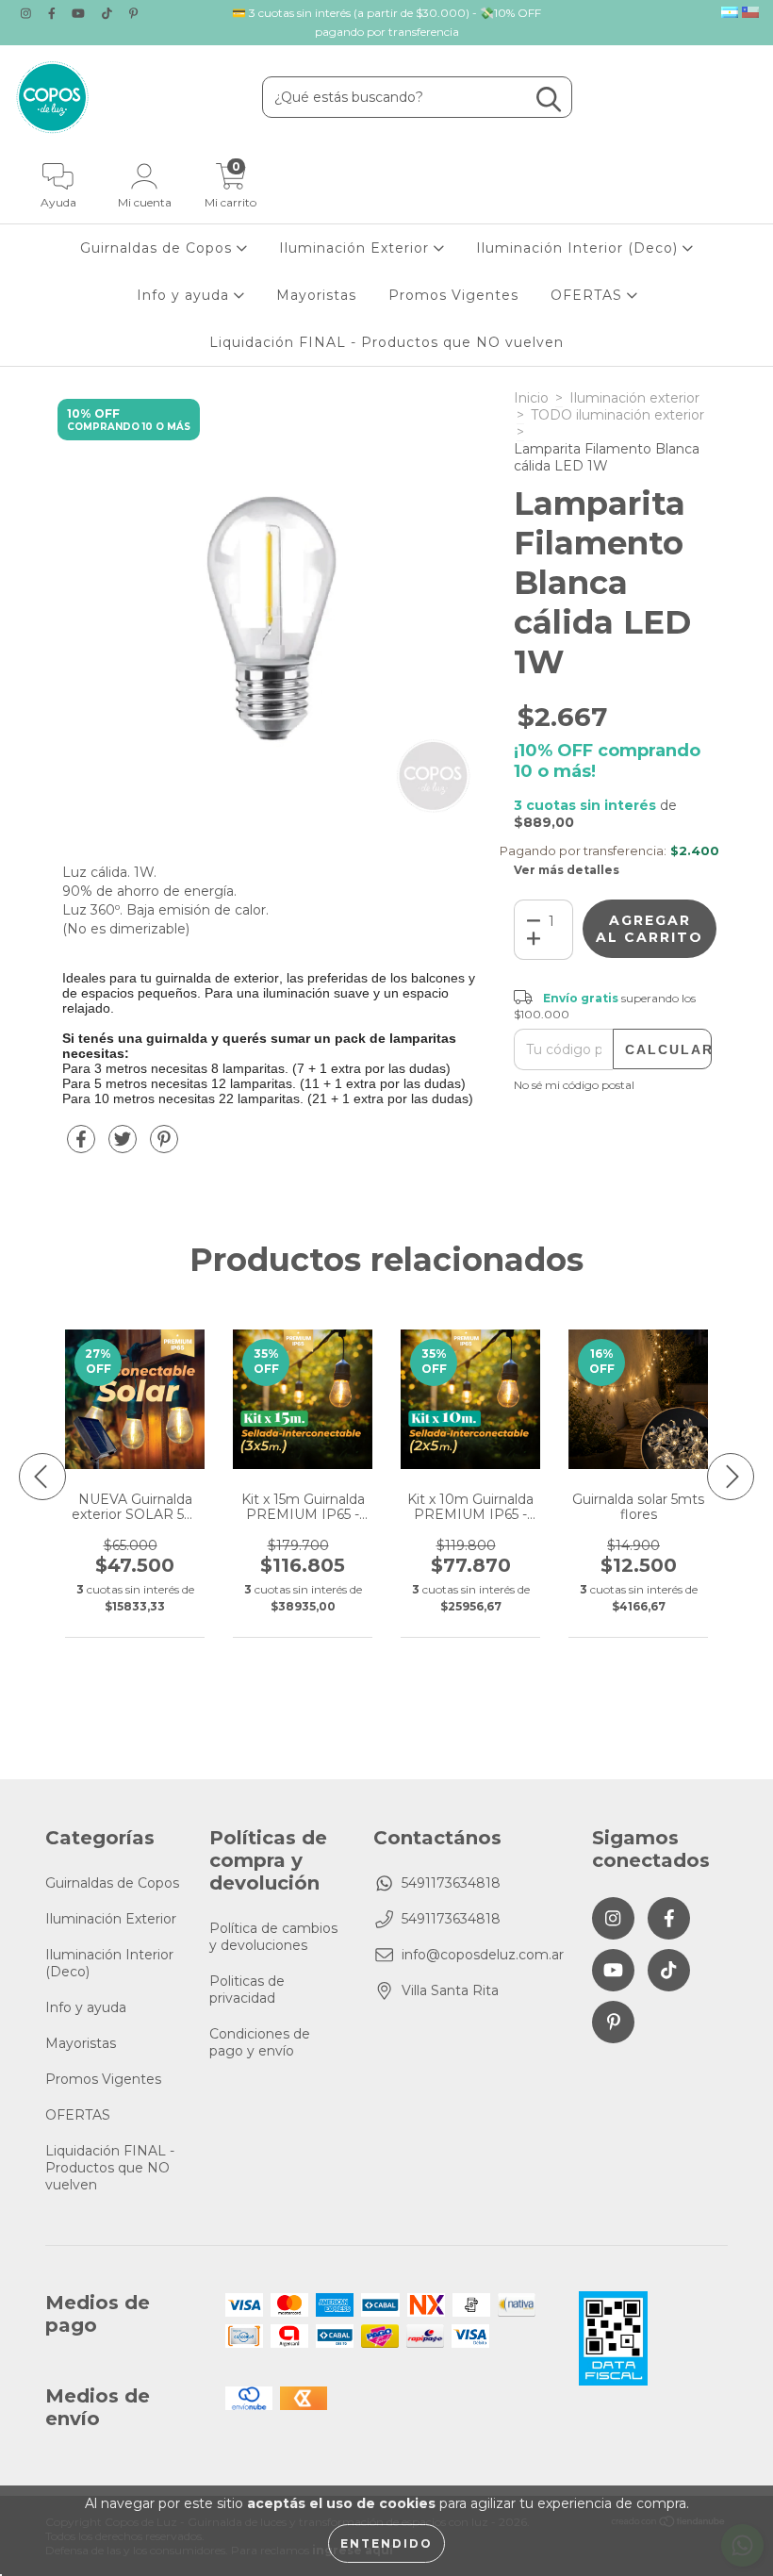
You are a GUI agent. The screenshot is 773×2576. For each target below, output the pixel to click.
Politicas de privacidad (247, 1990)
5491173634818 (451, 1883)
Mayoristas (316, 295)
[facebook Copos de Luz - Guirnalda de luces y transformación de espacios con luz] (54, 13)
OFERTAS (589, 295)
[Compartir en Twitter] (124, 1147)
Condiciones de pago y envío (260, 2042)
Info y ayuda (185, 295)
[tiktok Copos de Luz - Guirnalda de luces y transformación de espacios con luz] (109, 13)
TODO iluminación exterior (617, 415)
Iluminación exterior (634, 398)
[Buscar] (549, 99)
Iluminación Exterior (356, 248)
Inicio (531, 398)
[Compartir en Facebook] (83, 1147)
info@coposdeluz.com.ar (483, 1955)
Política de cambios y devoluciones (273, 1937)
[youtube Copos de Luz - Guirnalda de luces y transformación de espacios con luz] (80, 13)
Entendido (386, 2543)
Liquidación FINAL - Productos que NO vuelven (386, 342)
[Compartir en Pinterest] (164, 1147)
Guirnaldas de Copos (158, 248)
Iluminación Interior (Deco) (579, 248)
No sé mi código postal (574, 1085)
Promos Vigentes (453, 295)
